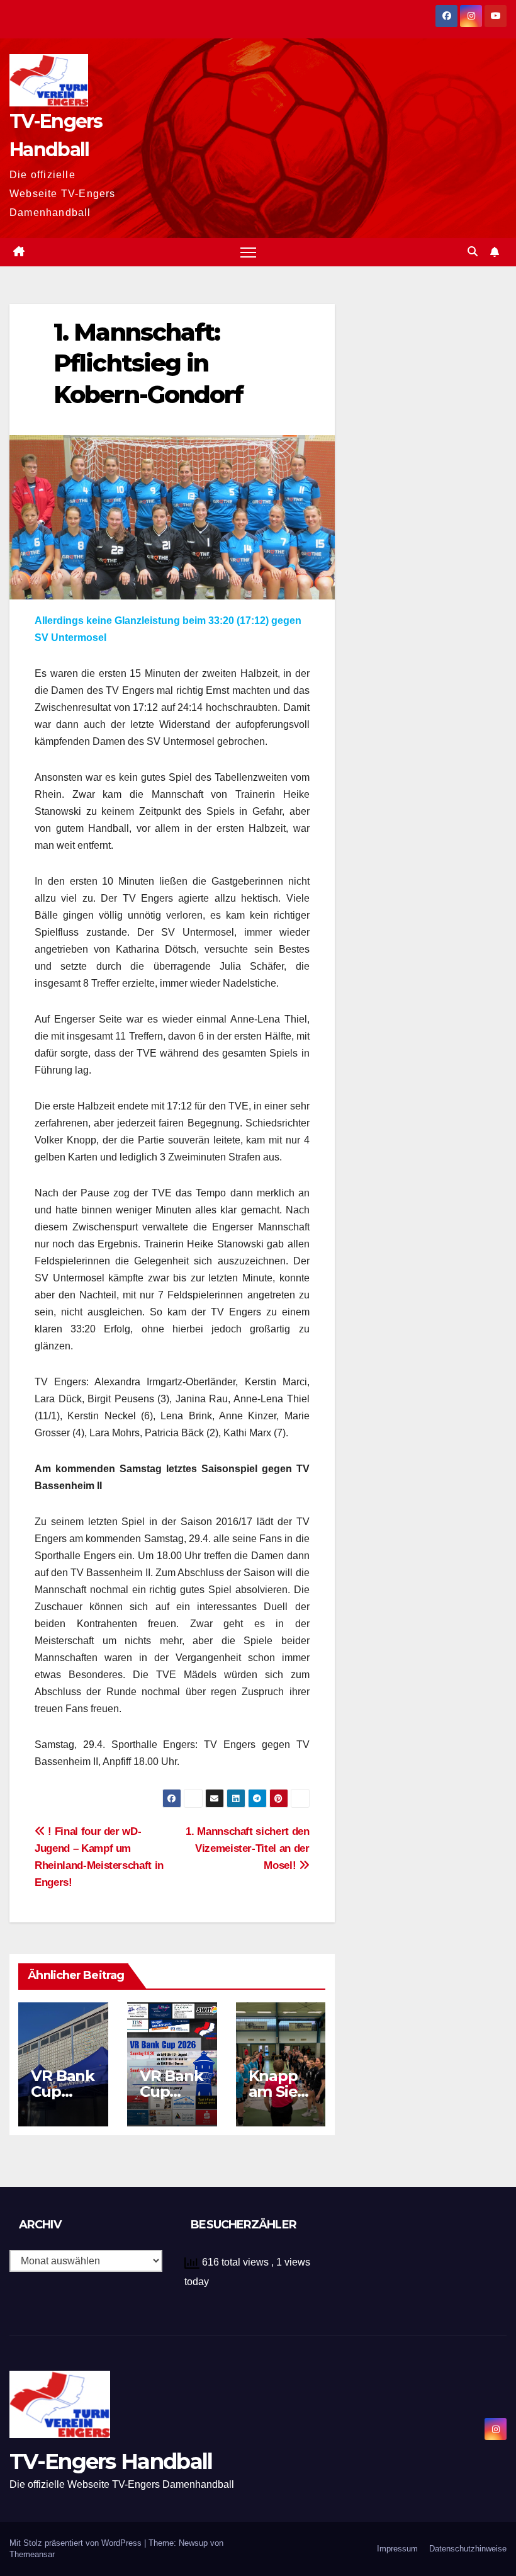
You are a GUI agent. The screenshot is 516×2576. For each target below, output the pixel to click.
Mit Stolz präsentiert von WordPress (77, 2543)
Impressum (397, 2549)
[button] (473, 252)
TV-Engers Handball (111, 2461)
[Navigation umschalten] (248, 252)
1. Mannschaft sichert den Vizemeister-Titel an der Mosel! (247, 1848)
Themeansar (32, 2554)
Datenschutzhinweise (468, 2549)
